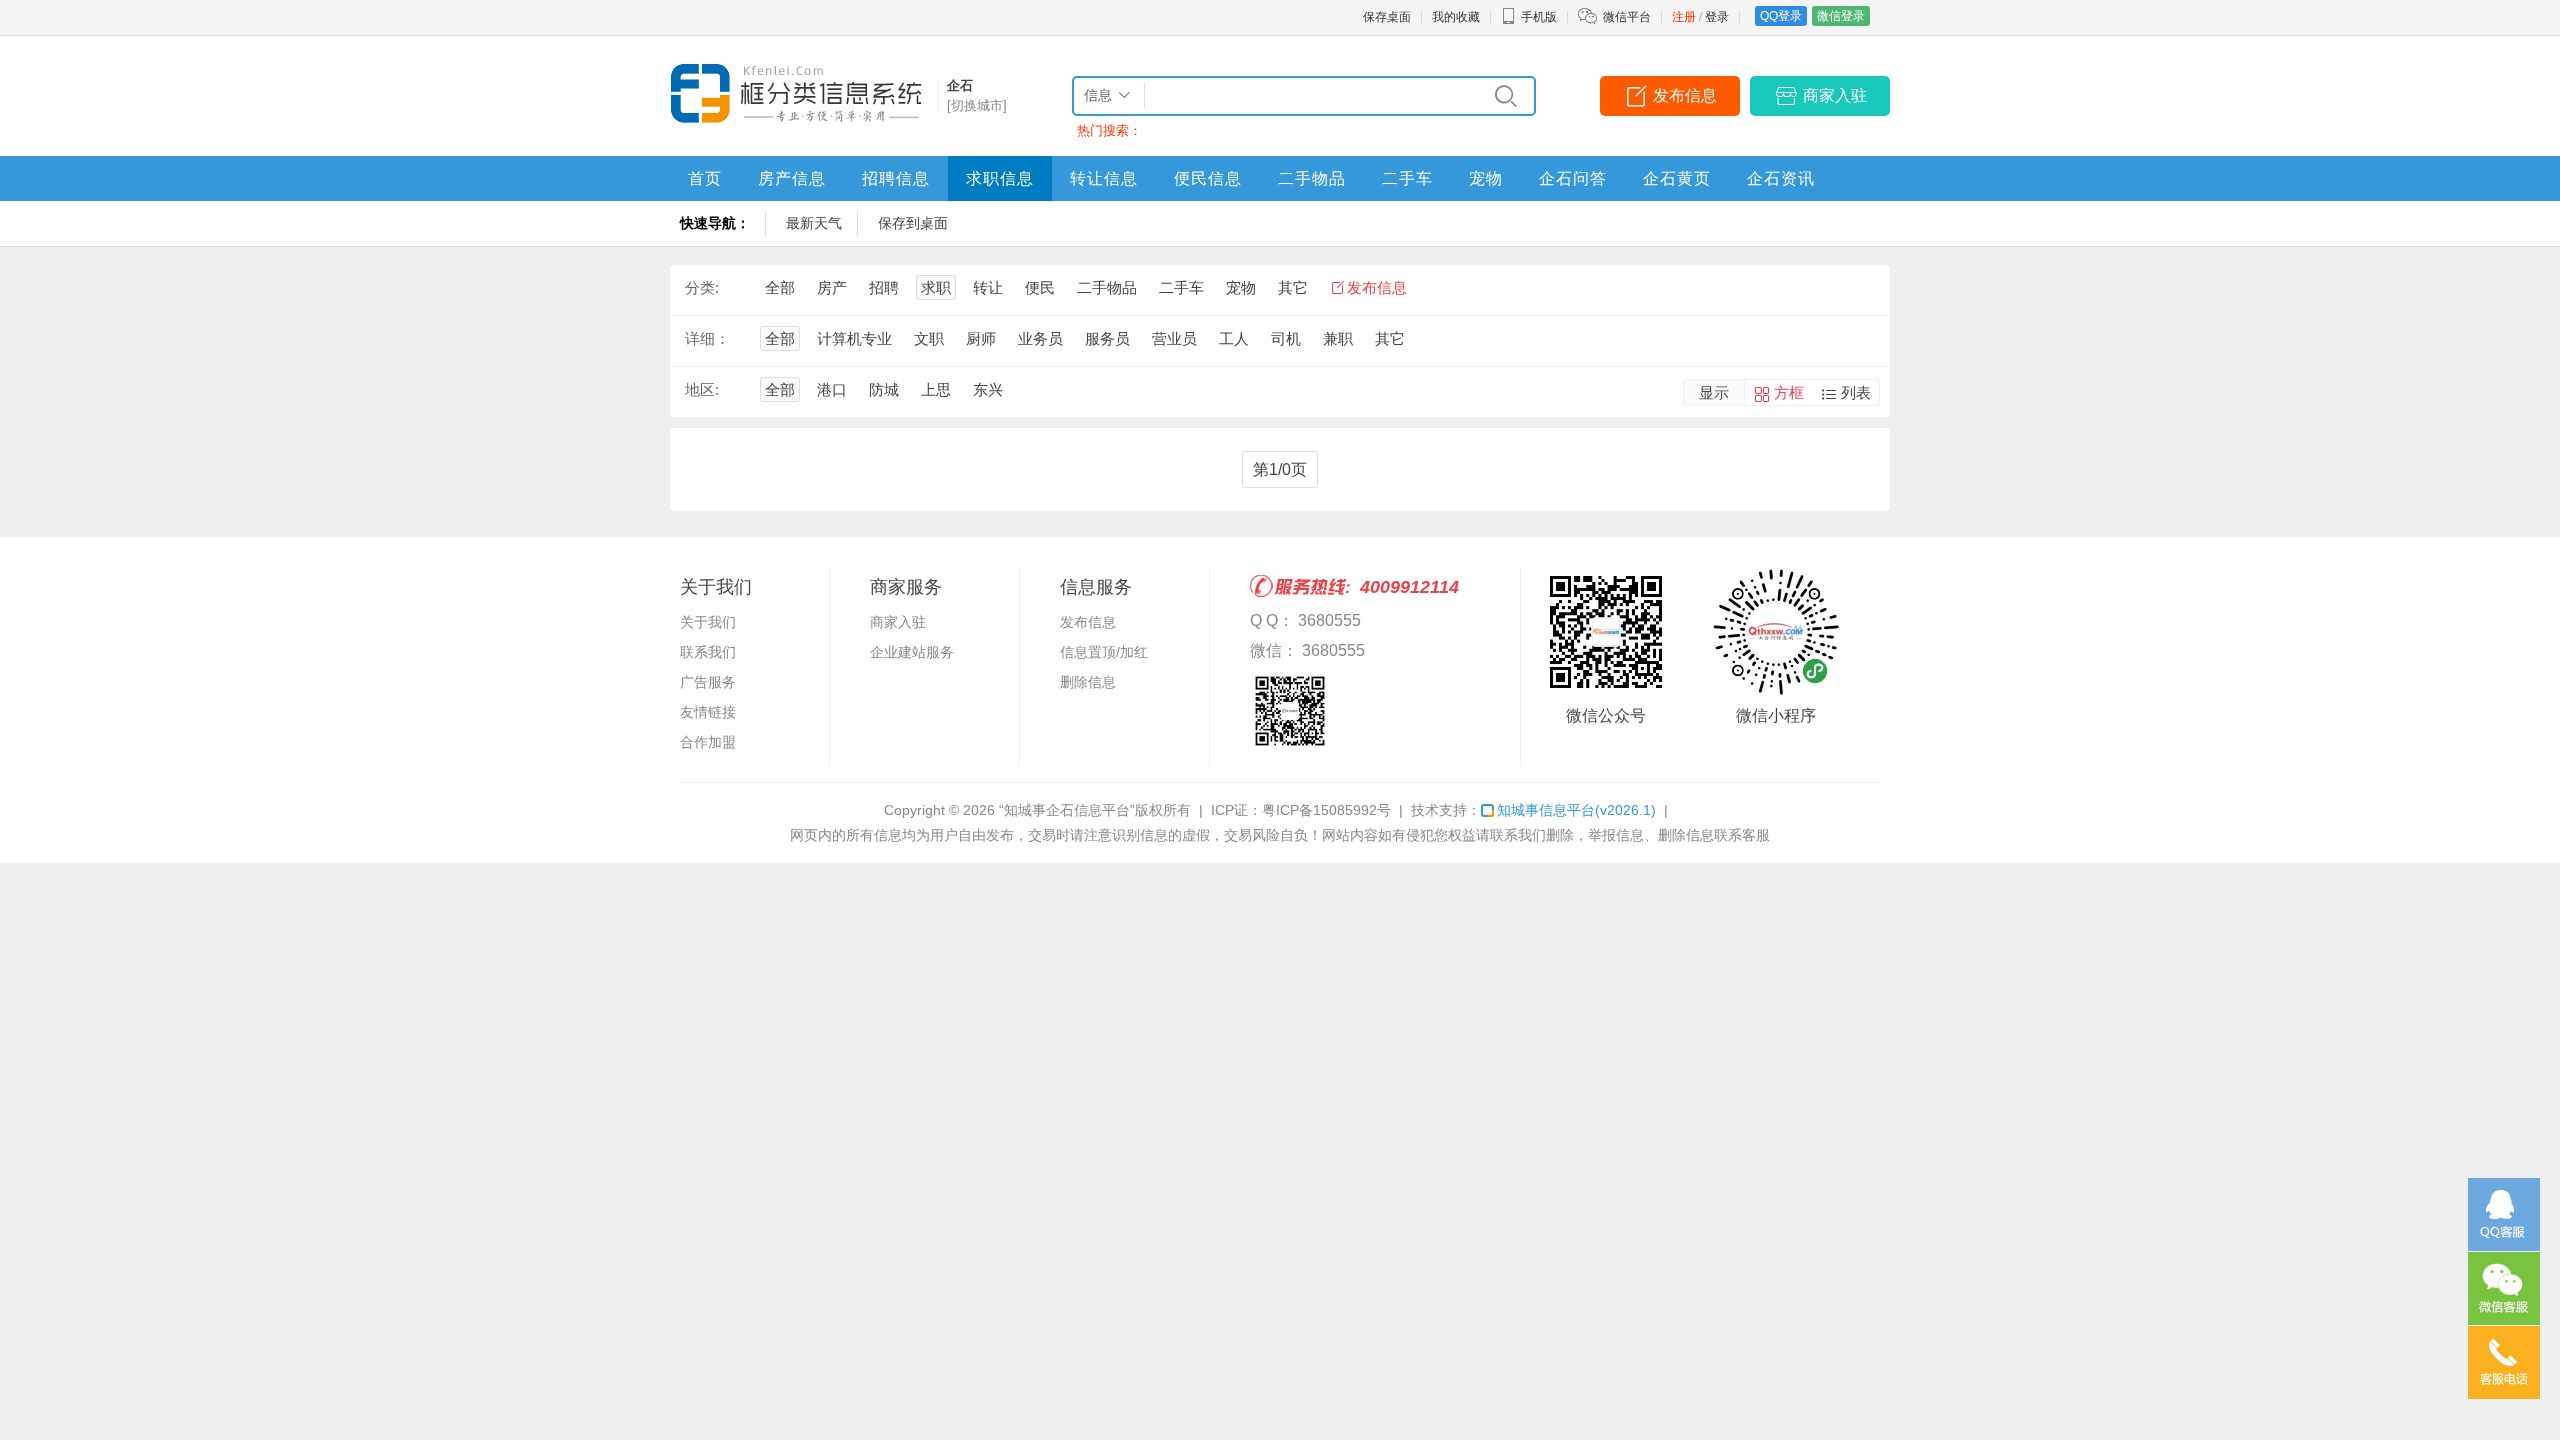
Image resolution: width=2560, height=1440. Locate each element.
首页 (705, 178)
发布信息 (1685, 95)
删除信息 (1088, 682)
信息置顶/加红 (1104, 652)
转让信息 (1104, 178)
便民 (1040, 287)
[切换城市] (977, 105)
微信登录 (1841, 16)
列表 (1856, 392)
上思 (936, 389)
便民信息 (1208, 178)
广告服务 (708, 682)
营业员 (1174, 338)
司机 (1286, 338)
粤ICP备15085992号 (1326, 810)
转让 (988, 287)
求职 (936, 287)
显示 (1714, 392)
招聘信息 (896, 178)
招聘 (884, 287)
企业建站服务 (912, 652)
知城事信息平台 (1576, 810)
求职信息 (1000, 178)
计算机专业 (854, 338)
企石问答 (1573, 178)
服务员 (1107, 338)
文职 (929, 338)
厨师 (981, 338)
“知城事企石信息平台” (1067, 810)
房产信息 (792, 178)
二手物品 (1312, 178)
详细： (707, 338)
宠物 (1486, 178)
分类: (702, 287)
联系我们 (708, 652)
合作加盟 (708, 742)
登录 (1717, 17)
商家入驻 (1835, 95)
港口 (832, 389)
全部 (780, 287)
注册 (1684, 17)
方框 (1789, 392)
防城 (884, 389)
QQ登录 (1781, 16)
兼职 (1338, 338)
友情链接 (708, 712)
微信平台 (1627, 17)
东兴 (988, 389)
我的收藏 (1456, 17)
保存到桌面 (913, 223)
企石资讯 (1781, 178)
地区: (702, 389)
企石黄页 (1677, 178)
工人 (1234, 338)
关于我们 (708, 622)
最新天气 (814, 223)
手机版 (1539, 17)
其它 (1293, 287)
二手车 (1407, 178)
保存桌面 (1387, 17)
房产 (832, 287)
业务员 (1040, 338)
